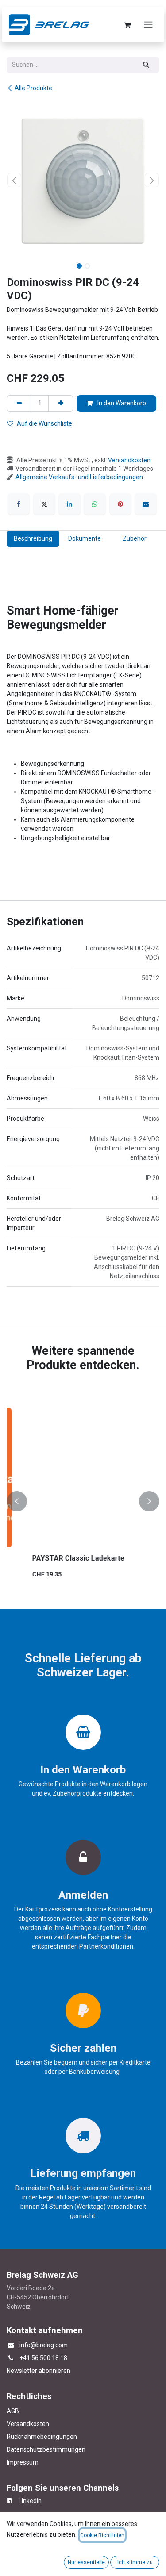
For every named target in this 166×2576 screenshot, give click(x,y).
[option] (83, 1501)
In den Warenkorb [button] (121, 403)
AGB (13, 2411)
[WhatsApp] (95, 504)
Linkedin (27, 2501)
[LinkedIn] (69, 504)
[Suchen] (146, 65)
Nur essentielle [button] (86, 2562)
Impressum (23, 2462)
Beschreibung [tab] (33, 538)
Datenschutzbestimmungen (46, 2449)
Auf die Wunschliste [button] (44, 423)
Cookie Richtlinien (102, 2535)
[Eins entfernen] (19, 403)
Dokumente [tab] (85, 538)
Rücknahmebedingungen (42, 2437)
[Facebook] (19, 504)
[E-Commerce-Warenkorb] (127, 25)
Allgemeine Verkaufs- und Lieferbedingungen (79, 477)
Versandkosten (129, 460)
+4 (23, 2358)
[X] (44, 504)
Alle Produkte (33, 88)
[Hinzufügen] (61, 403)
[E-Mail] (146, 504)
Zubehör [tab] (135, 538)
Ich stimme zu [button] (135, 2562)
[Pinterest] (120, 504)
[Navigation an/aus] (148, 25)
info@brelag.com (44, 2345)
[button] (14, 180)
